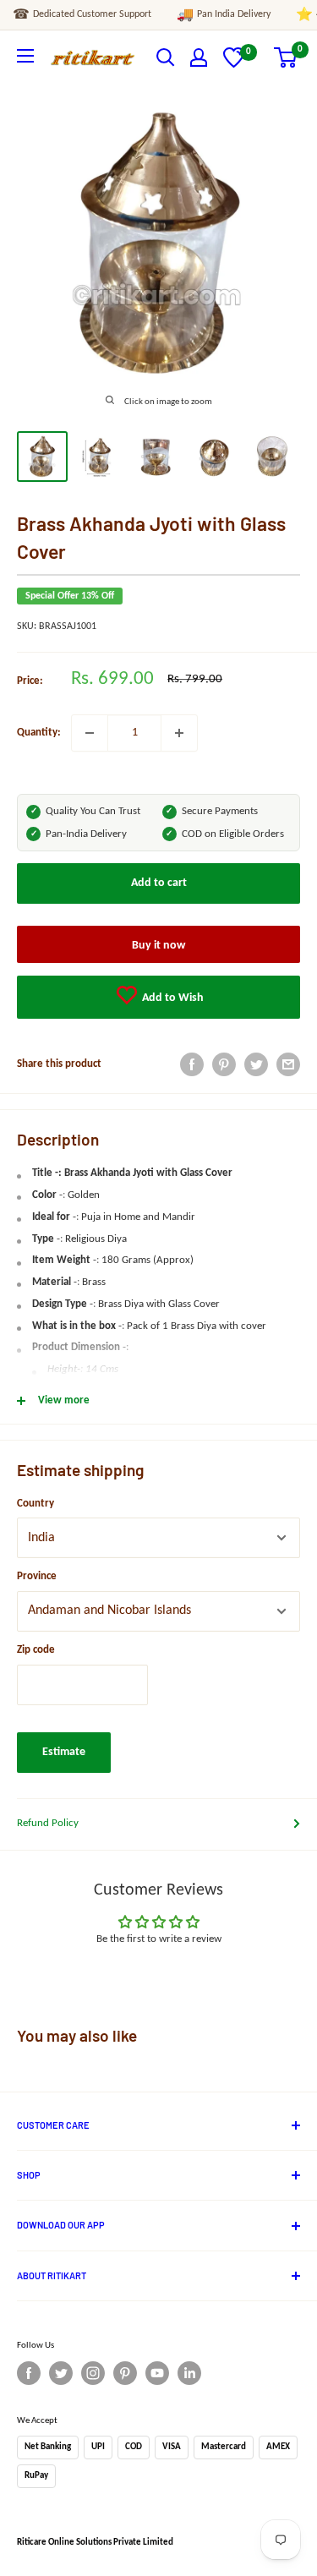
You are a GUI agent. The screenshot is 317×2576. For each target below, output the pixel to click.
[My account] (199, 57)
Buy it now (158, 946)
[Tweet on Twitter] (256, 1064)
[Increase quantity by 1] (179, 733)
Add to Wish (172, 998)
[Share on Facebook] (192, 1064)
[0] (234, 65)
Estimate (64, 1752)
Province (37, 1576)
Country (36, 1504)
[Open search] (166, 57)
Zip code (36, 1650)
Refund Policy (48, 1823)
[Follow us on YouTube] (157, 2373)
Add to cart (159, 883)
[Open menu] (25, 56)
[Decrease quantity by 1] (90, 733)
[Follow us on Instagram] (93, 2373)
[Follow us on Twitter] (61, 2373)
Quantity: (39, 733)
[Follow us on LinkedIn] (189, 2373)
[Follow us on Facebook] (29, 2373)
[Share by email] (288, 1064)
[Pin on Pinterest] (224, 1064)
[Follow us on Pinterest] (125, 2373)
